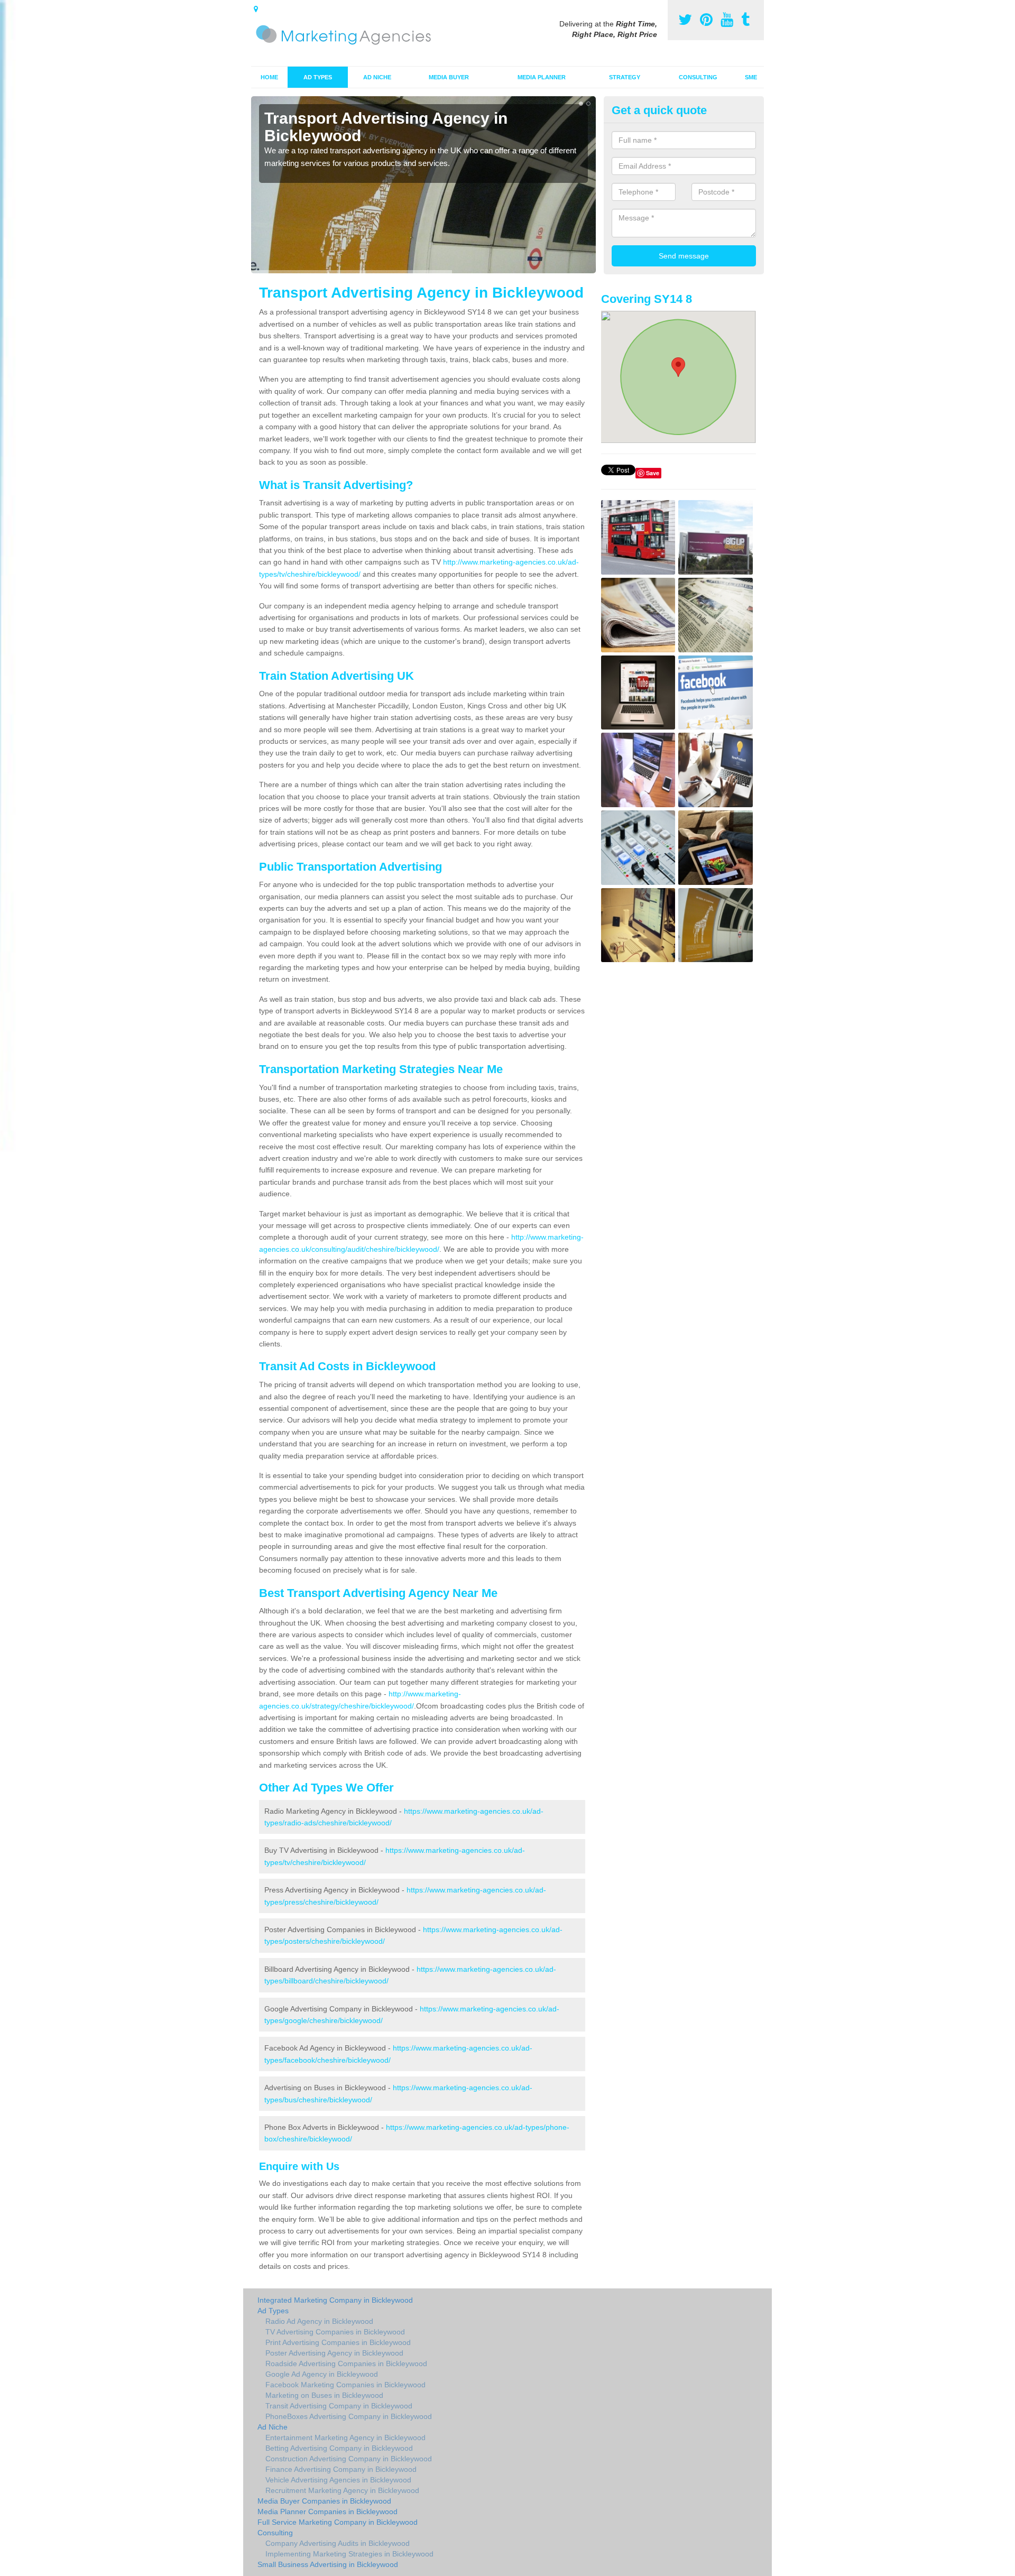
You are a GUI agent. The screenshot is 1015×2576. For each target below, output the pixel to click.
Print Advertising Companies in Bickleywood (338, 2342)
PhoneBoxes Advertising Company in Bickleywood (349, 2416)
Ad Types (318, 77)
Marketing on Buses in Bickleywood (324, 2395)
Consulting (698, 77)
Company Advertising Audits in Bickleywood (338, 2543)
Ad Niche (377, 77)
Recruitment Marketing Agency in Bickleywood (342, 2490)
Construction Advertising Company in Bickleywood (349, 2459)
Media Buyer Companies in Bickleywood (324, 2501)
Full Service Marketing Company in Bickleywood (338, 2522)
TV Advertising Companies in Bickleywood (335, 2332)
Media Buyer (449, 77)
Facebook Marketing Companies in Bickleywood (345, 2385)
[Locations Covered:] (256, 9)
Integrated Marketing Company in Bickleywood (335, 2300)
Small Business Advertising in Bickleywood (328, 2564)
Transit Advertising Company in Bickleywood (339, 2406)
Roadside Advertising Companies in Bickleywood (346, 2363)
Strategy (625, 77)
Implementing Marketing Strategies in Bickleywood (349, 2554)
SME (751, 77)
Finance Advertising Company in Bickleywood (341, 2469)
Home (269, 77)
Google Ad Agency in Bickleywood (322, 2374)
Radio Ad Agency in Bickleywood (319, 2321)
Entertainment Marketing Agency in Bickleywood (345, 2437)
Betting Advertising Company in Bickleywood (339, 2448)
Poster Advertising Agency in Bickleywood (334, 2353)
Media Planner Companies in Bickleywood (327, 2512)
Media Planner (542, 77)
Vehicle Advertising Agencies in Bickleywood (338, 2480)
